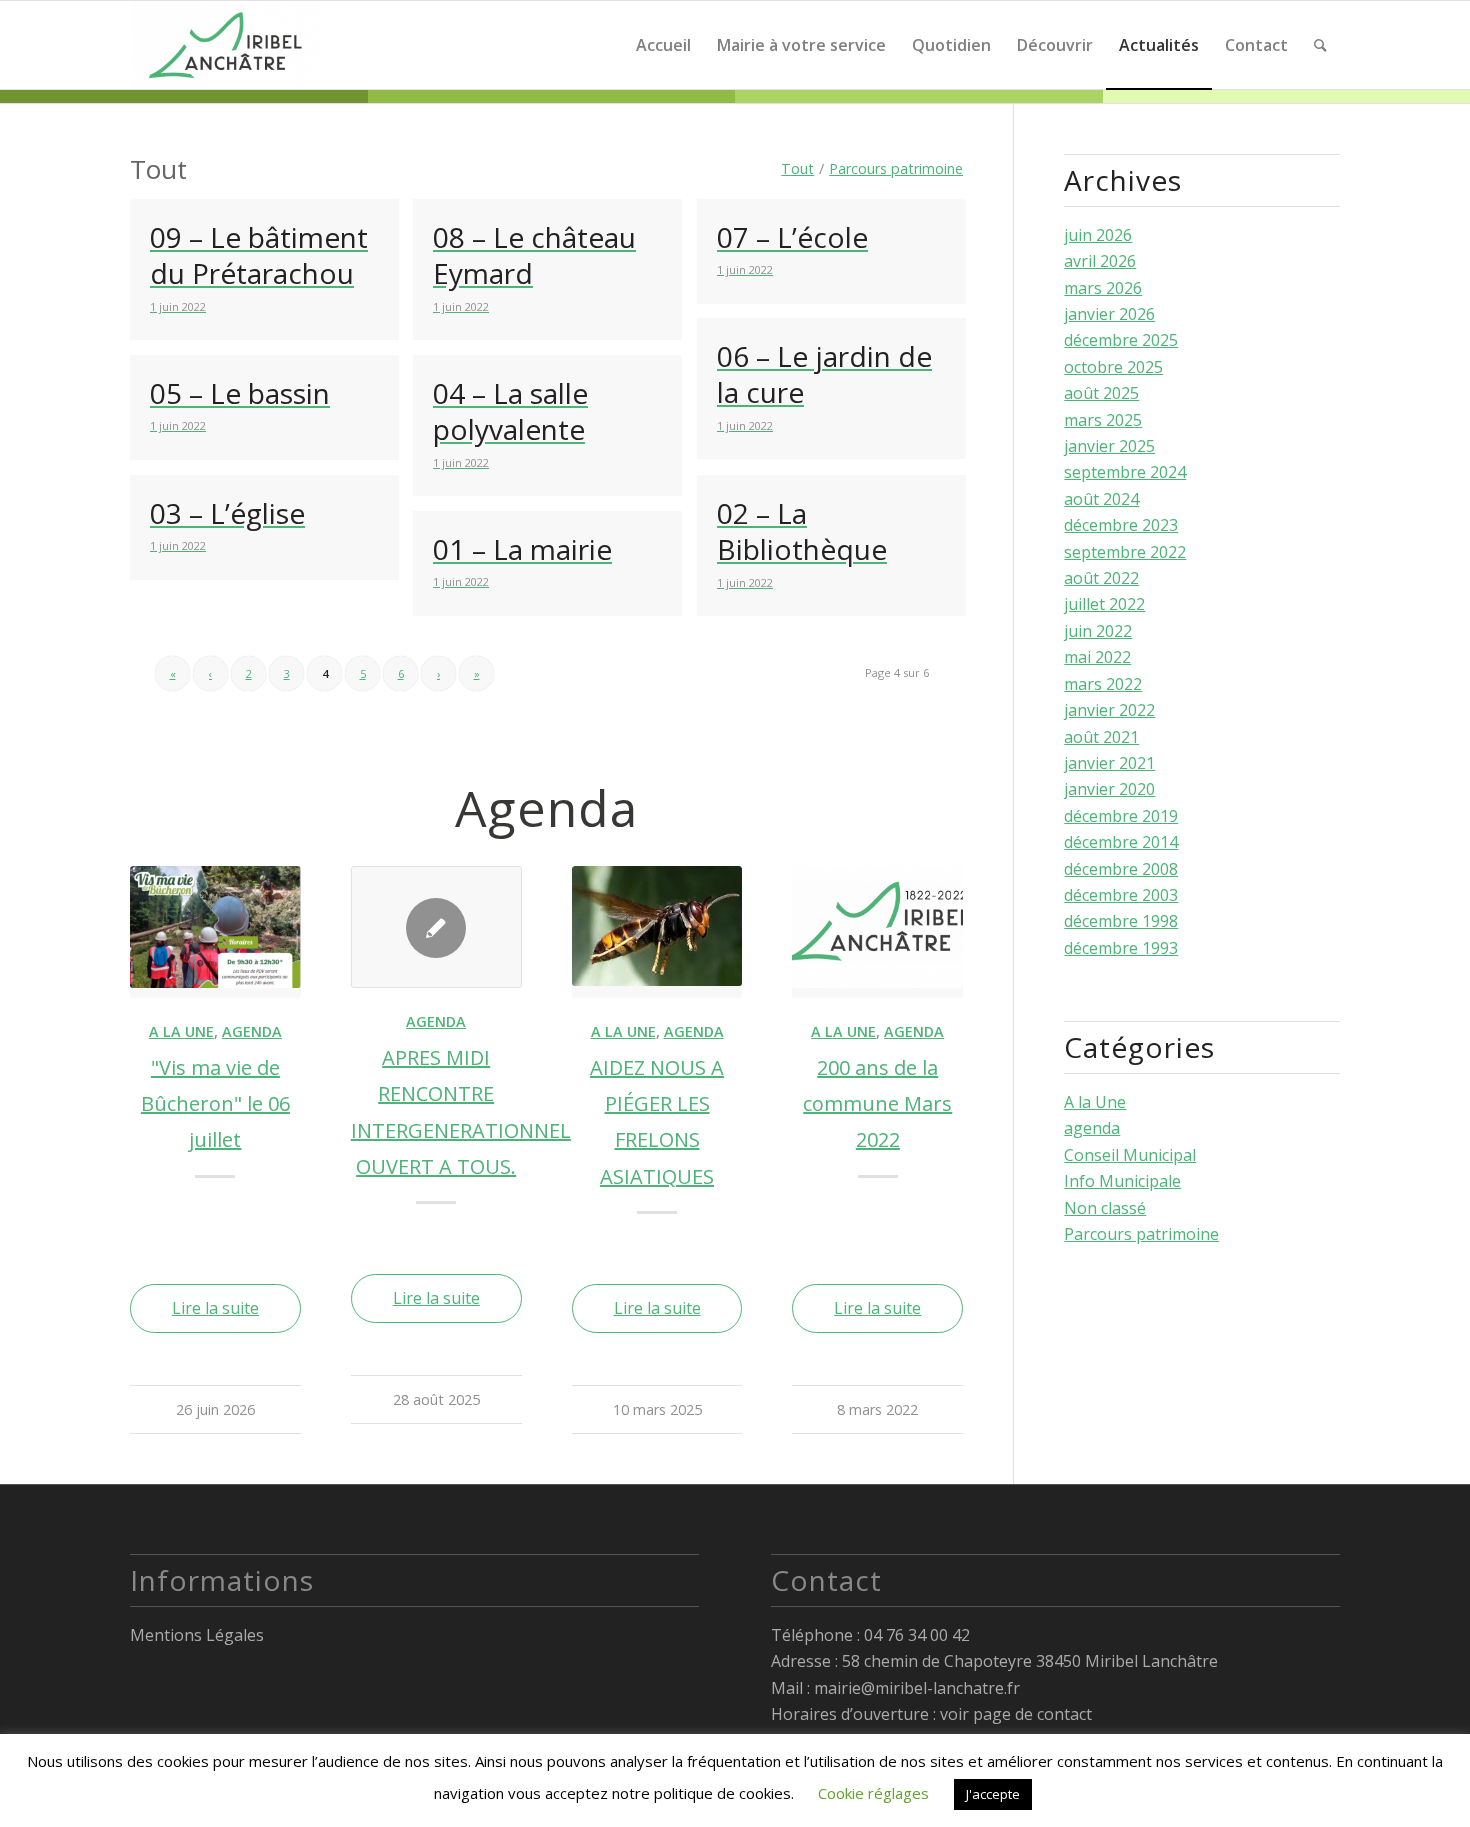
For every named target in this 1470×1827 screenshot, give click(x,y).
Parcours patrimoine (1141, 1234)
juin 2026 (1098, 235)
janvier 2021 (1109, 763)
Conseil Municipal (1130, 1155)
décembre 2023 (1121, 525)
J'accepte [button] (993, 1794)
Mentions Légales (197, 1635)
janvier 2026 (1109, 314)
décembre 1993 (1121, 948)
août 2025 (1101, 393)
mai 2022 (1097, 657)
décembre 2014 (1121, 842)
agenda (252, 1031)
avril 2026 (1100, 261)
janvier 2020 (1109, 789)
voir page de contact (1016, 1714)
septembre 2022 (1125, 552)
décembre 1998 (1121, 921)
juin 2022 (1098, 631)
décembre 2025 (1121, 340)
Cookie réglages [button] (873, 1793)
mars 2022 (1103, 684)
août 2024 (1101, 499)
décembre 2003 (1121, 895)
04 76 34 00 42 (917, 1635)
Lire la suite (215, 1308)
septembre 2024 (1125, 472)
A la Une (181, 1031)
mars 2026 (1103, 288)
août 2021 (1101, 737)
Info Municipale (1122, 1181)
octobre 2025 (1113, 367)
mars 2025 (1103, 420)
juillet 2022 (1104, 604)
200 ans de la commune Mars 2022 (877, 1104)
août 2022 (1101, 578)
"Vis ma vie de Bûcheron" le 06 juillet (215, 1104)
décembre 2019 (1121, 816)
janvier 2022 (1109, 710)
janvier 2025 (1109, 446)
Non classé (1105, 1208)
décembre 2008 (1121, 869)
